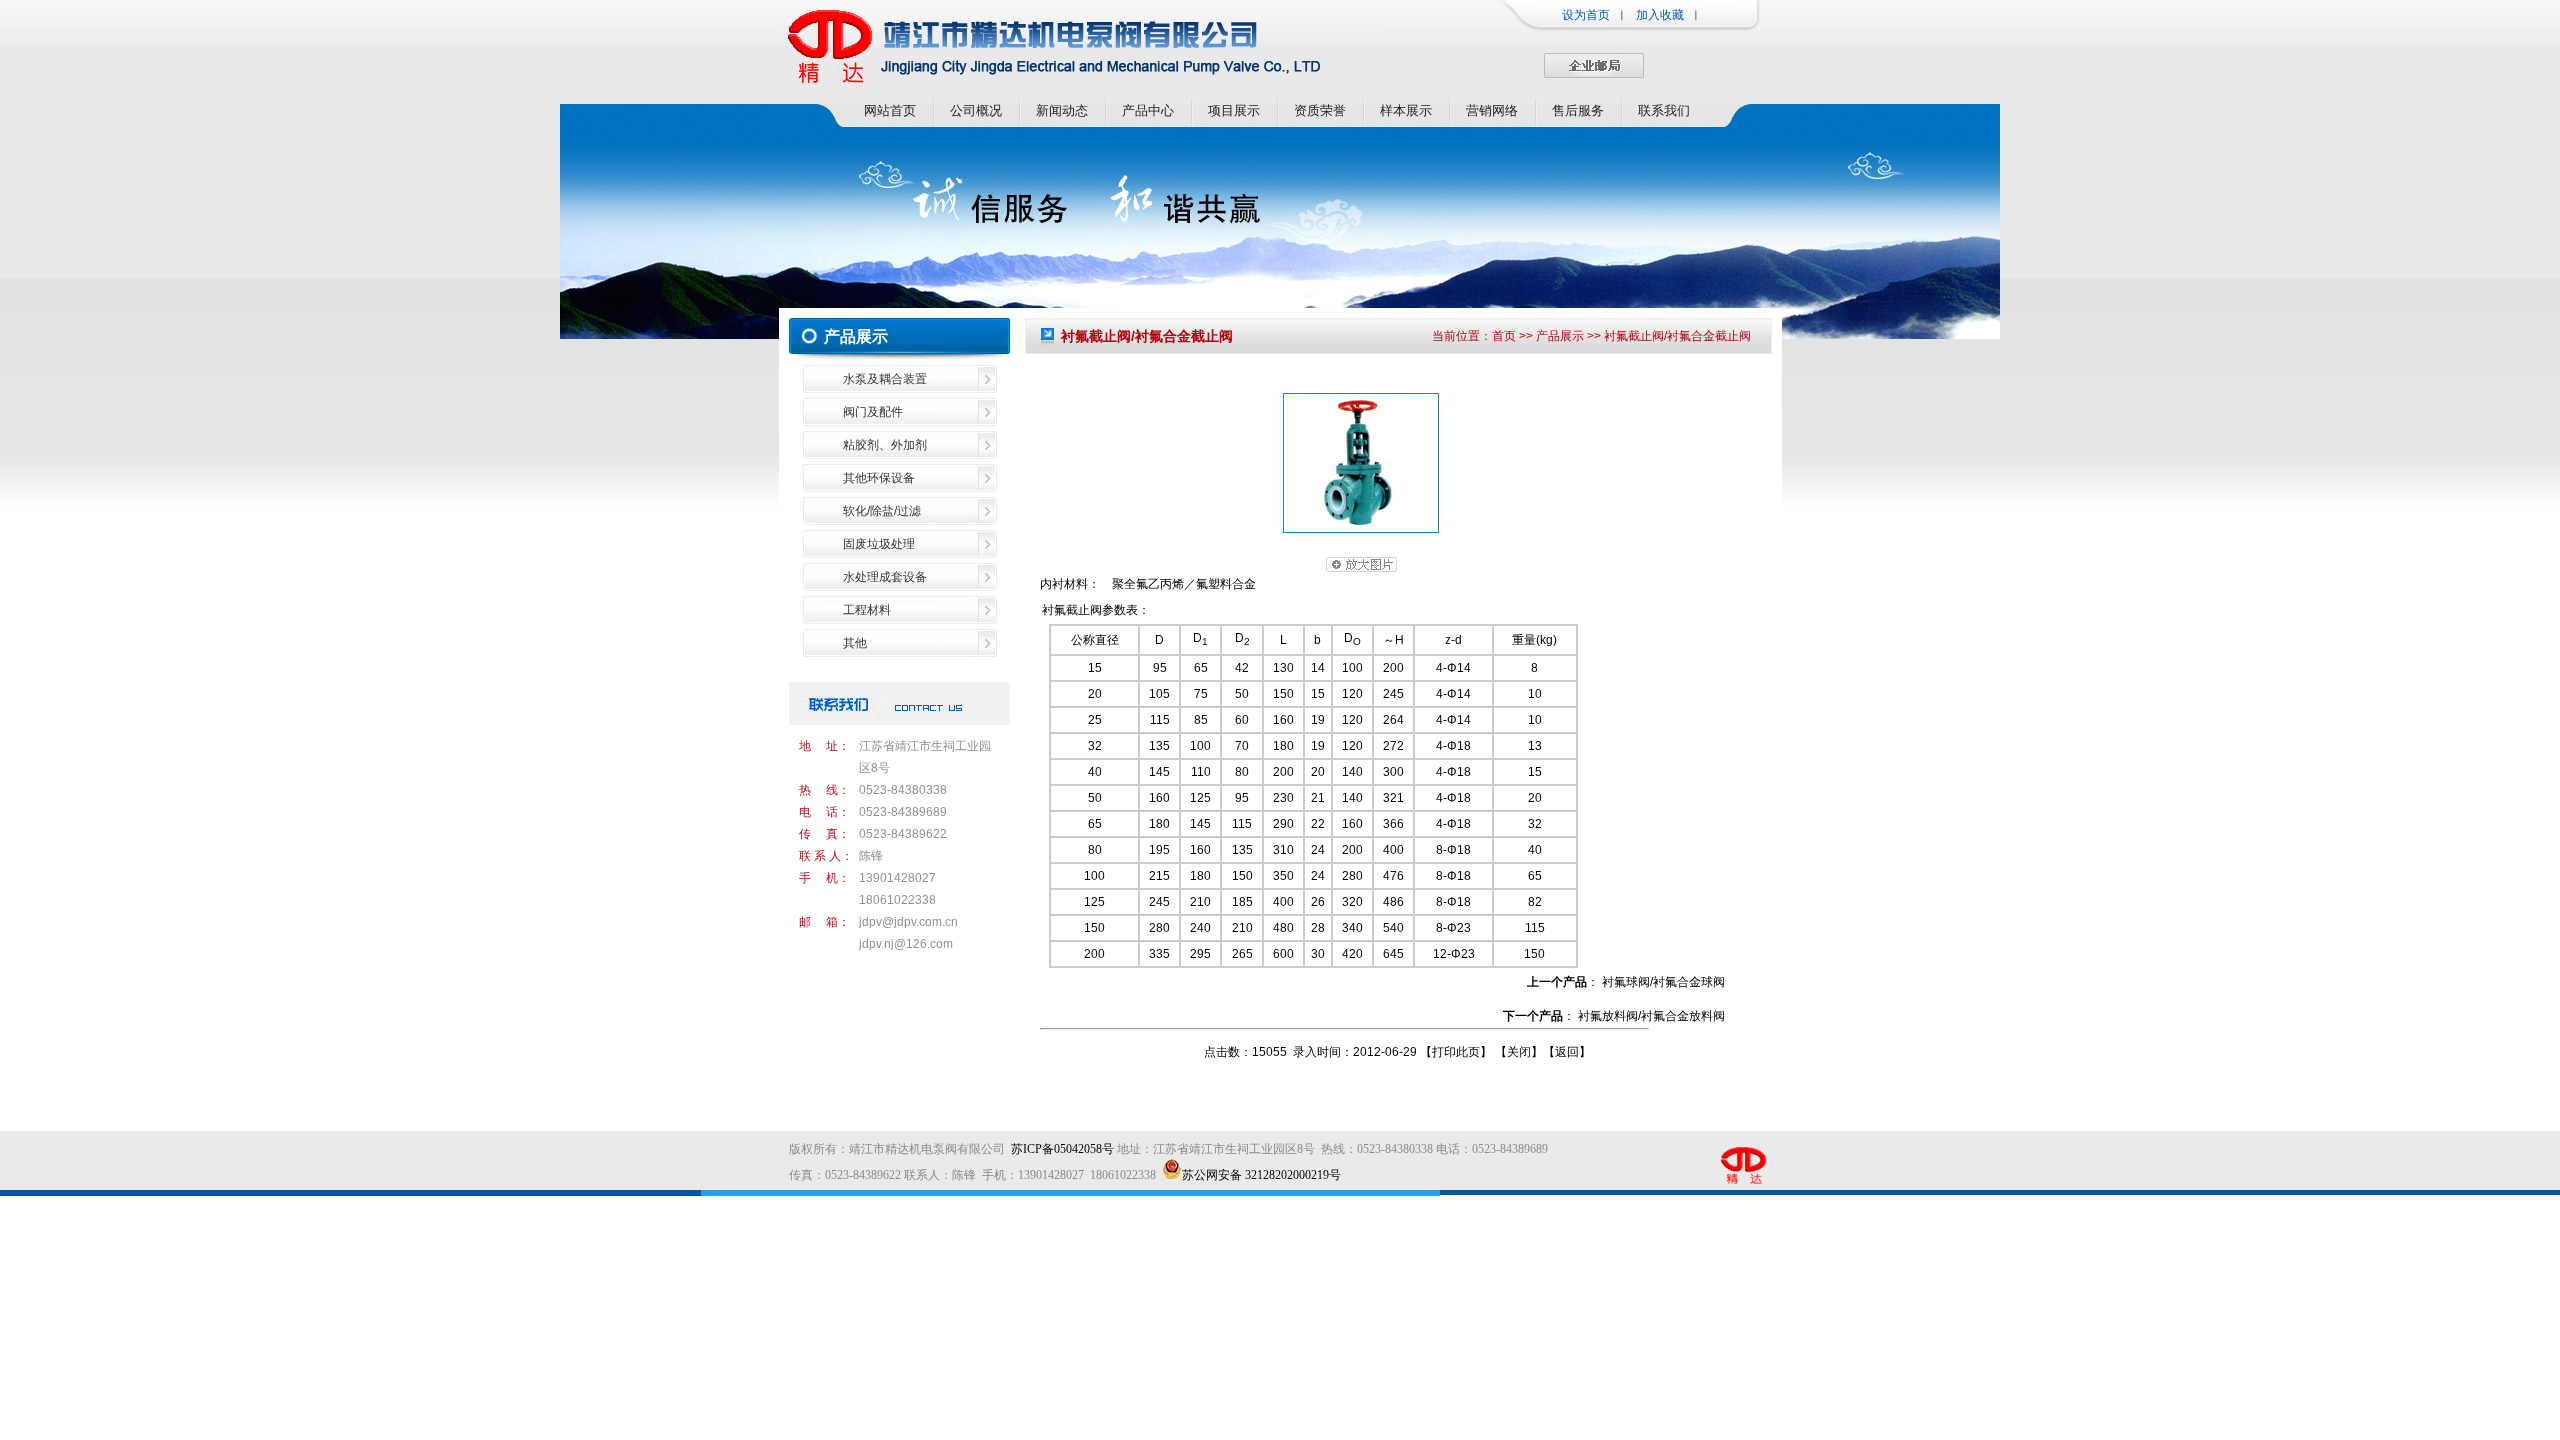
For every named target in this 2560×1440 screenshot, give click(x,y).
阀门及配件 (873, 412)
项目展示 (1234, 110)
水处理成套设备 (885, 577)
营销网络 (1492, 110)
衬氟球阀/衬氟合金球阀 (1663, 982)
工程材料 (867, 610)
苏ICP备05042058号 (1062, 1149)
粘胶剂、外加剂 (885, 445)
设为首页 (1586, 15)
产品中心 (1148, 110)
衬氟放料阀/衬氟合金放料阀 (1651, 1016)
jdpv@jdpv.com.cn (908, 922)
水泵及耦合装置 (885, 379)
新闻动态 (1062, 110)
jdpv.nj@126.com (906, 944)
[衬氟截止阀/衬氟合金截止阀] (1361, 529)
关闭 (1519, 1052)
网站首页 (890, 110)
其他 (855, 643)
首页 (1504, 336)
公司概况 (976, 110)
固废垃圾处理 (879, 544)
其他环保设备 (879, 478)
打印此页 (1456, 1052)
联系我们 (1664, 110)
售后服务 (1578, 110)
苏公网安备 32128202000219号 (1261, 1175)
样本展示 (1406, 110)
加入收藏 (1660, 15)
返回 (1567, 1052)
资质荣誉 (1320, 110)
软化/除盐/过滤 (882, 511)
